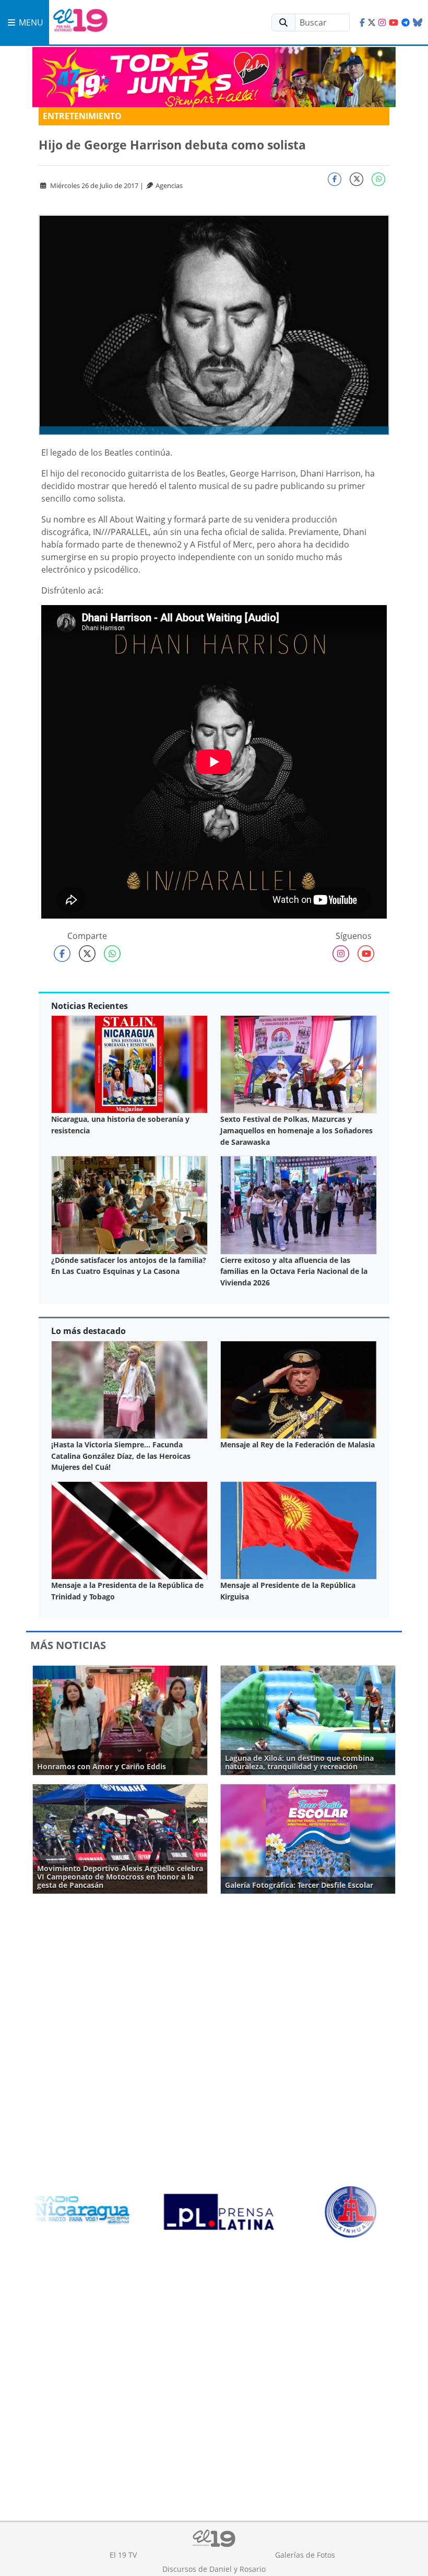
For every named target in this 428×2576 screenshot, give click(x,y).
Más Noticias (68, 1645)
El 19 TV (123, 2555)
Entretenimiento (82, 116)
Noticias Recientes (90, 1006)
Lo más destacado (88, 1331)
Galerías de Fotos (305, 2555)
